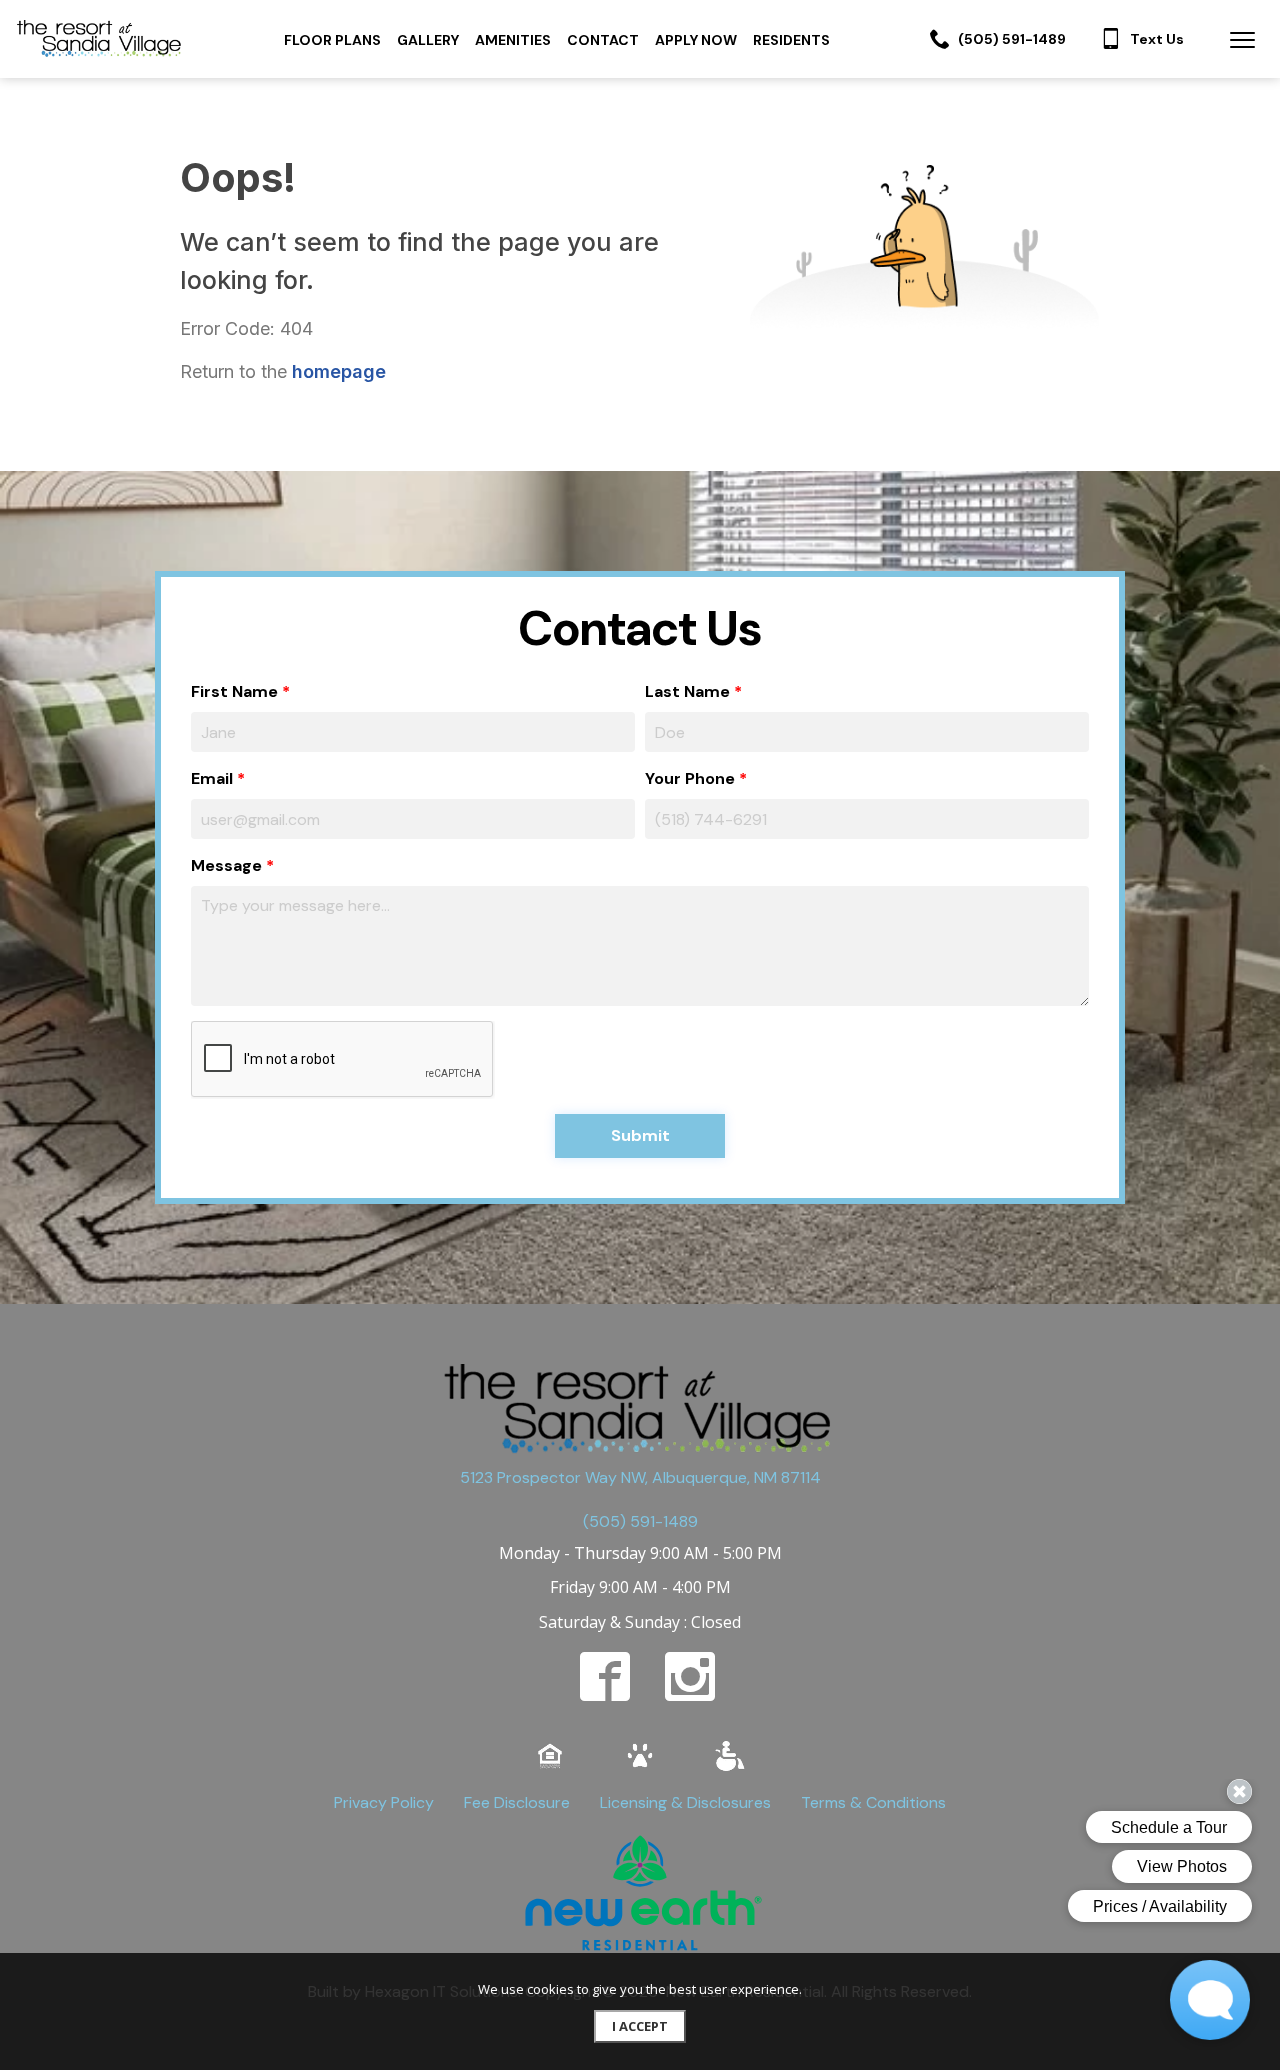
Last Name (687, 691)
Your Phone (690, 778)
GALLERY (428, 40)
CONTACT (603, 40)
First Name (234, 691)
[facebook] (605, 1676)
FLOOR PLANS (332, 40)
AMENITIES (513, 40)
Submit (640, 1135)
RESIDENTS (791, 40)
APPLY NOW (696, 40)
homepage (339, 371)
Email (212, 778)
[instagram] (690, 1676)
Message (226, 865)
